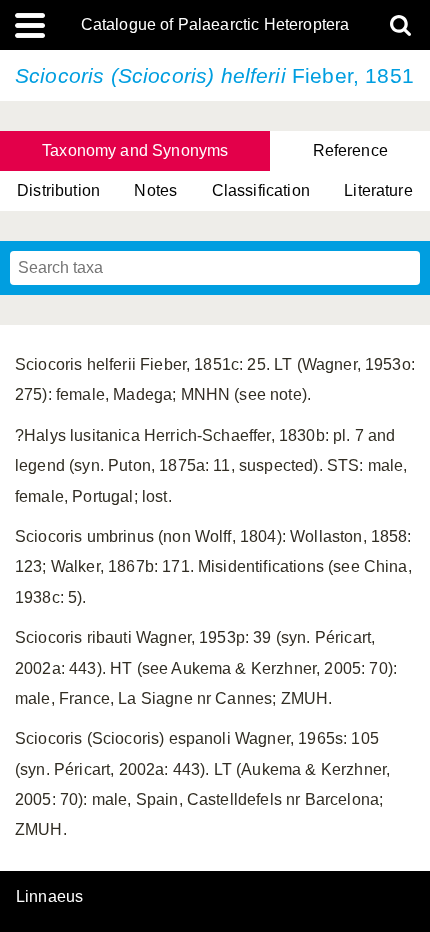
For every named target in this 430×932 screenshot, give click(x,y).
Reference (350, 150)
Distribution (58, 190)
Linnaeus (49, 897)
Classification (261, 190)
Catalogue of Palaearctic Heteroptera (215, 25)
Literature (378, 190)
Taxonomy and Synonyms (135, 150)
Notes (155, 190)
